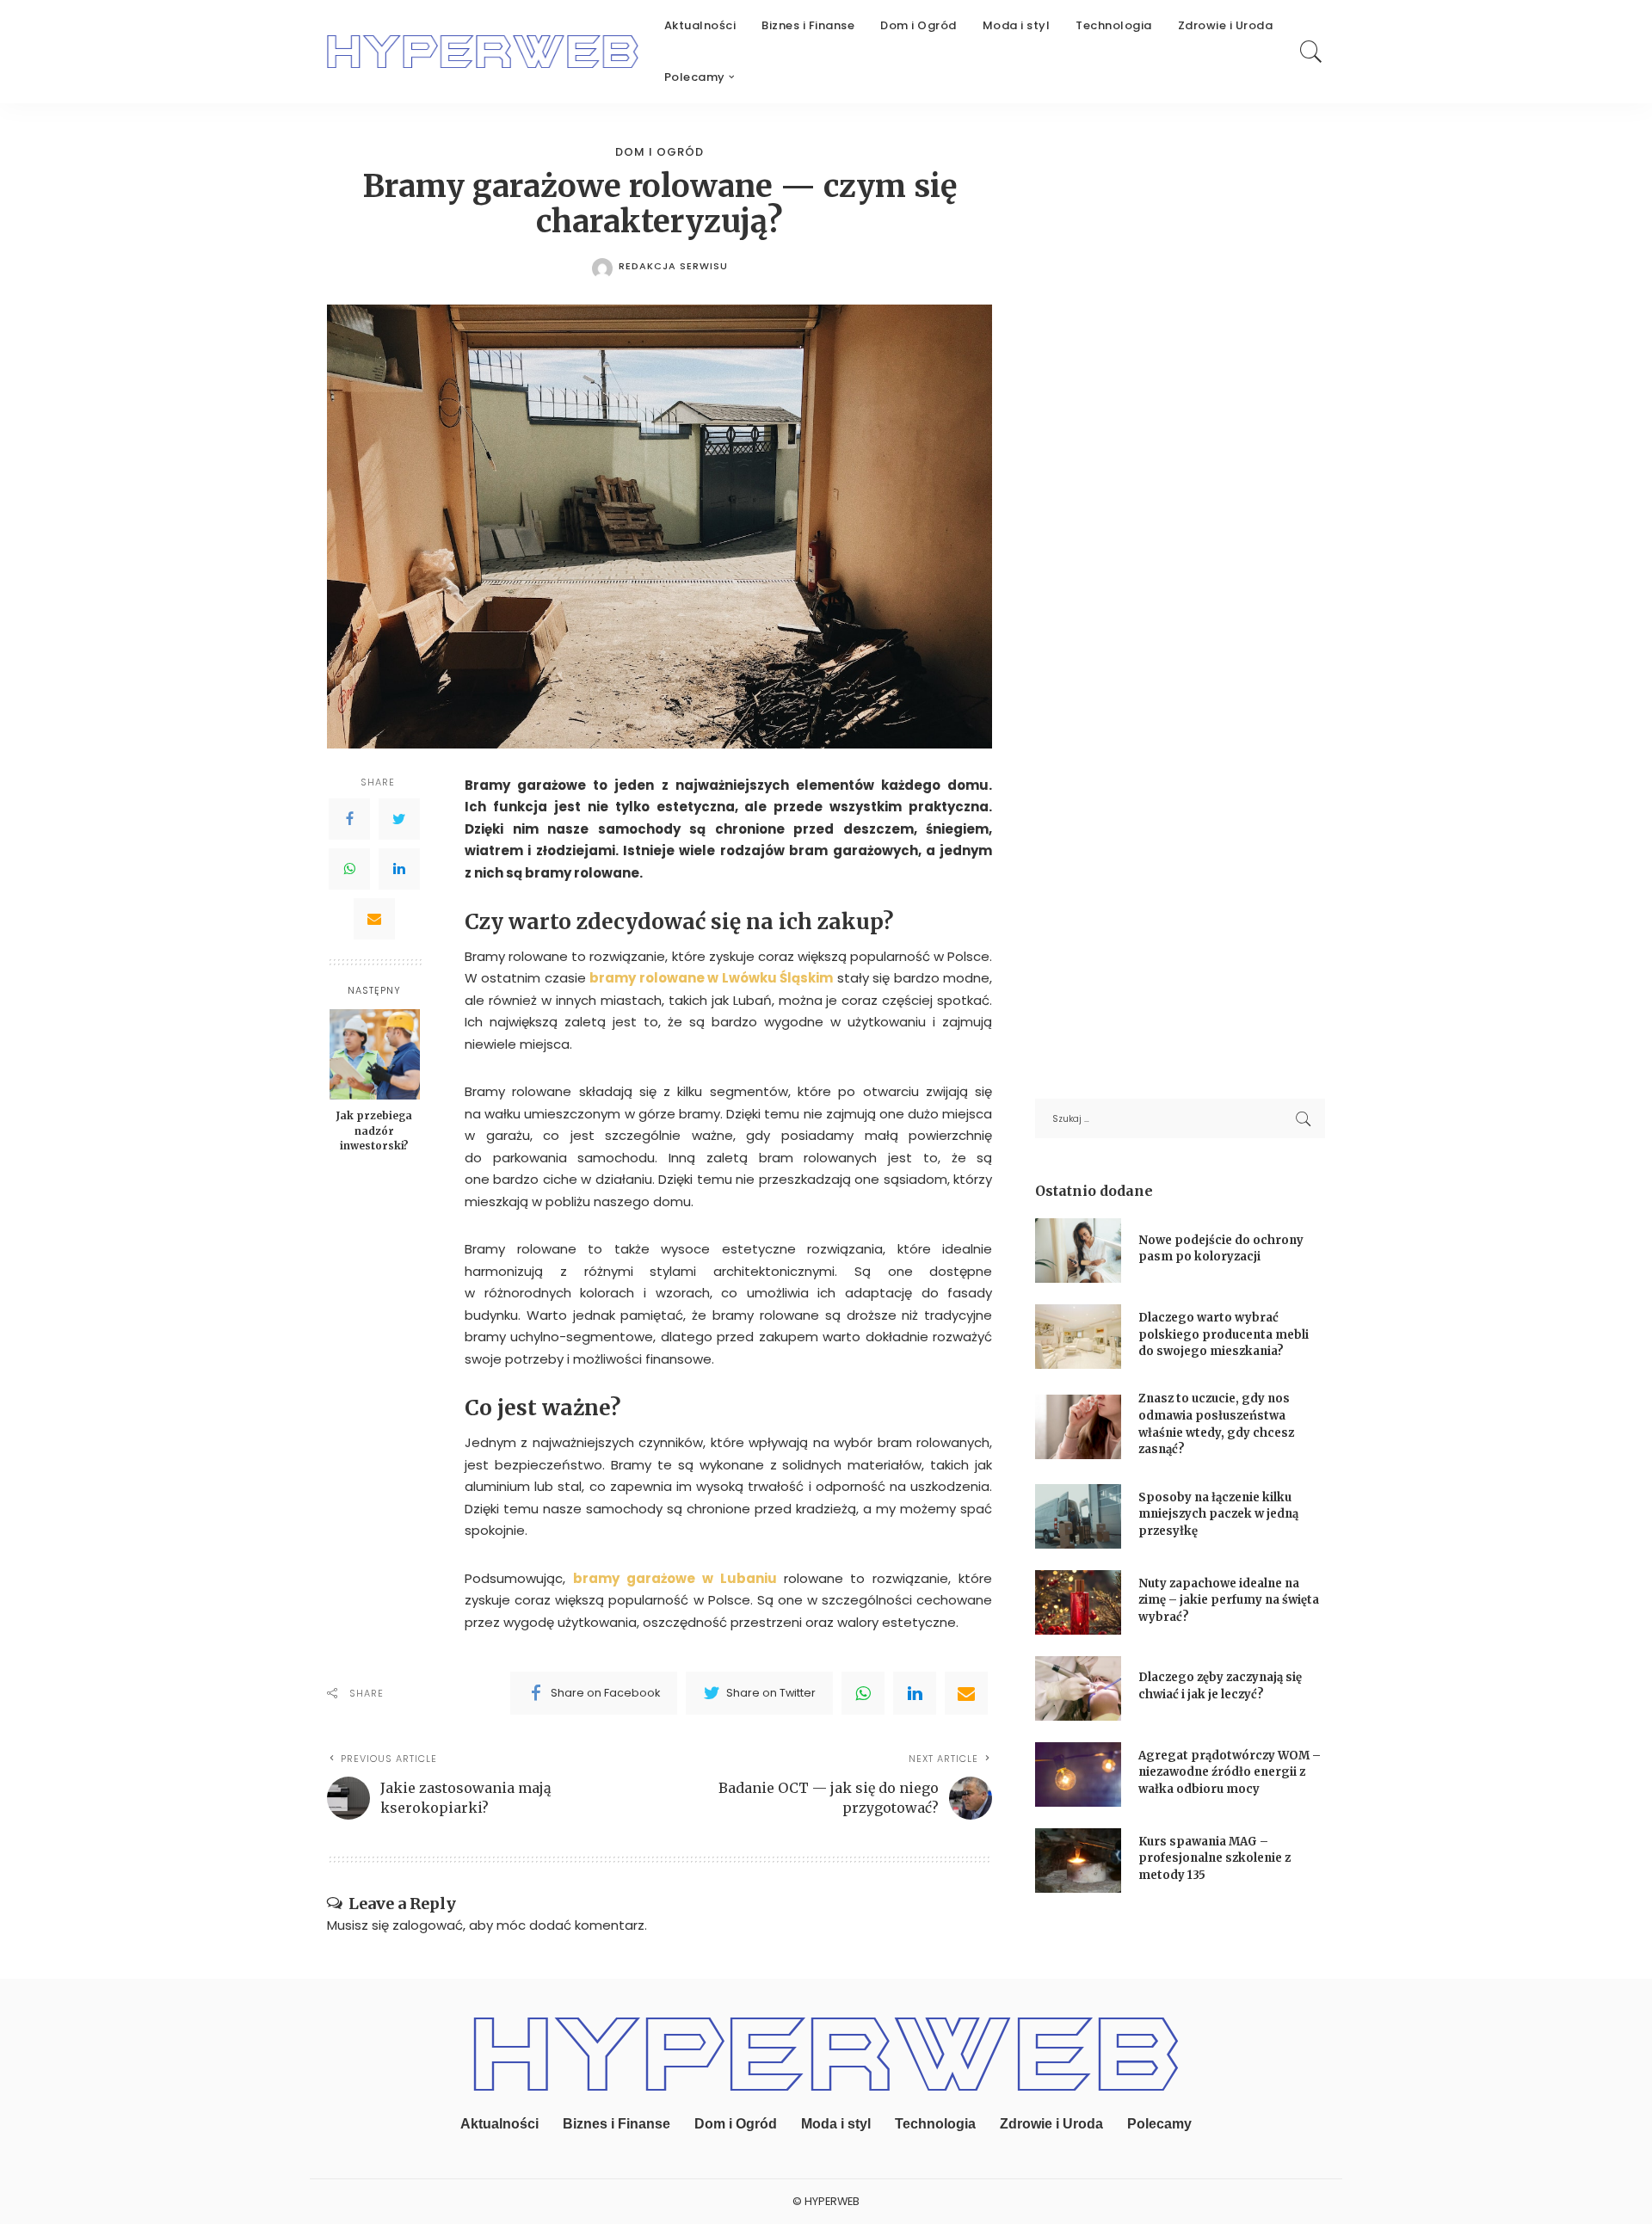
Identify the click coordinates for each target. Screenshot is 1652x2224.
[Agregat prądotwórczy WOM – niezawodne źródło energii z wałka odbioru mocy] (1078, 1774)
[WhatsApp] (349, 869)
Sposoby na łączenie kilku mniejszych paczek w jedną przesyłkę (1218, 1514)
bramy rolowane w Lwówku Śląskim (711, 978)
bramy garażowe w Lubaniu (675, 1578)
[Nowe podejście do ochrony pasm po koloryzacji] (1078, 1251)
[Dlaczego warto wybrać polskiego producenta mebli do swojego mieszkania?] (1078, 1337)
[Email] (374, 919)
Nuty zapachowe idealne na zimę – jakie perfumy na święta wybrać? (1229, 1600)
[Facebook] (349, 819)
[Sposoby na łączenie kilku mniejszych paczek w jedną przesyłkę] (1078, 1516)
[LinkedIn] (399, 869)
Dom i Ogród (660, 152)
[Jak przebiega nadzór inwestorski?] (375, 1054)
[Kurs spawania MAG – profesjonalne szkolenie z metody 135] (1078, 1861)
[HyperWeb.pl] (483, 52)
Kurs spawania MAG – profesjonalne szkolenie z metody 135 (1214, 1858)
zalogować (428, 1925)
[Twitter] (399, 819)
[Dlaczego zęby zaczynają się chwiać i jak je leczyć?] (1078, 1688)
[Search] (1311, 52)
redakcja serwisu (673, 266)
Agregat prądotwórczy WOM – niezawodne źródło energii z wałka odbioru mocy (1230, 1772)
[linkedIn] (915, 1693)
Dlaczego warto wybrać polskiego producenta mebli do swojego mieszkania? (1224, 1334)
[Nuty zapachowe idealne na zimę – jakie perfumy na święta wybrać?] (1078, 1602)
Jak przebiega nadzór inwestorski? (374, 1130)
